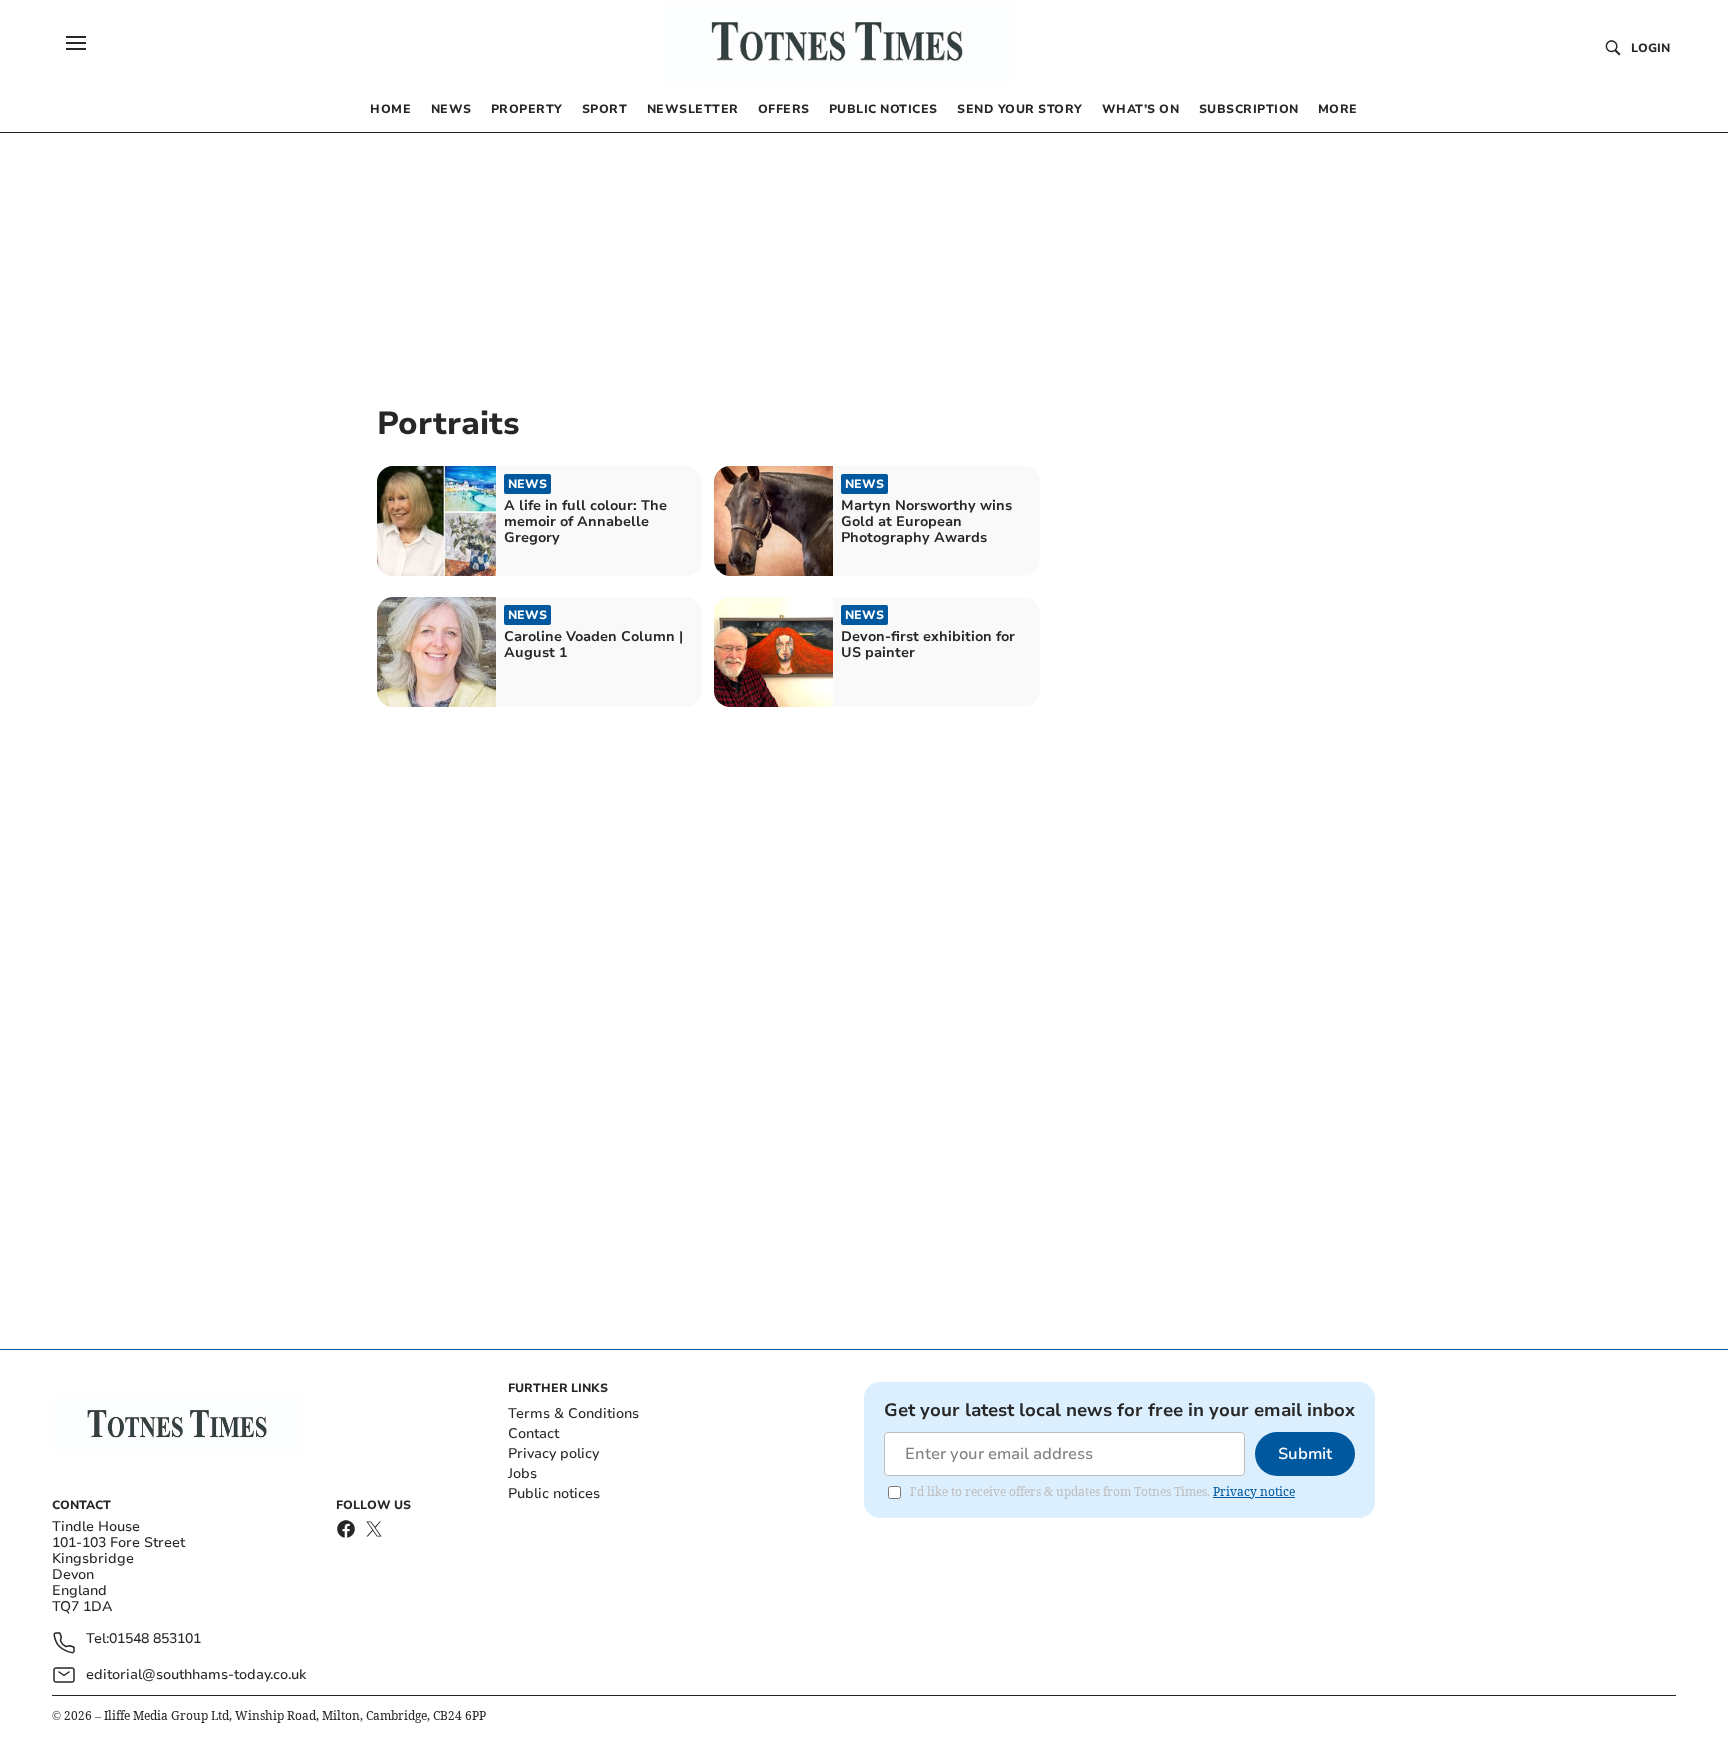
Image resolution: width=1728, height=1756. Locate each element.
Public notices (554, 1493)
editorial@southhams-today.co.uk (196, 1674)
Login (1650, 48)
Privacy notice (1254, 1491)
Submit (1305, 1454)
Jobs (522, 1473)
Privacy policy (553, 1453)
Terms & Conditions (573, 1413)
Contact (533, 1433)
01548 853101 (155, 1639)
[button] (76, 43)
